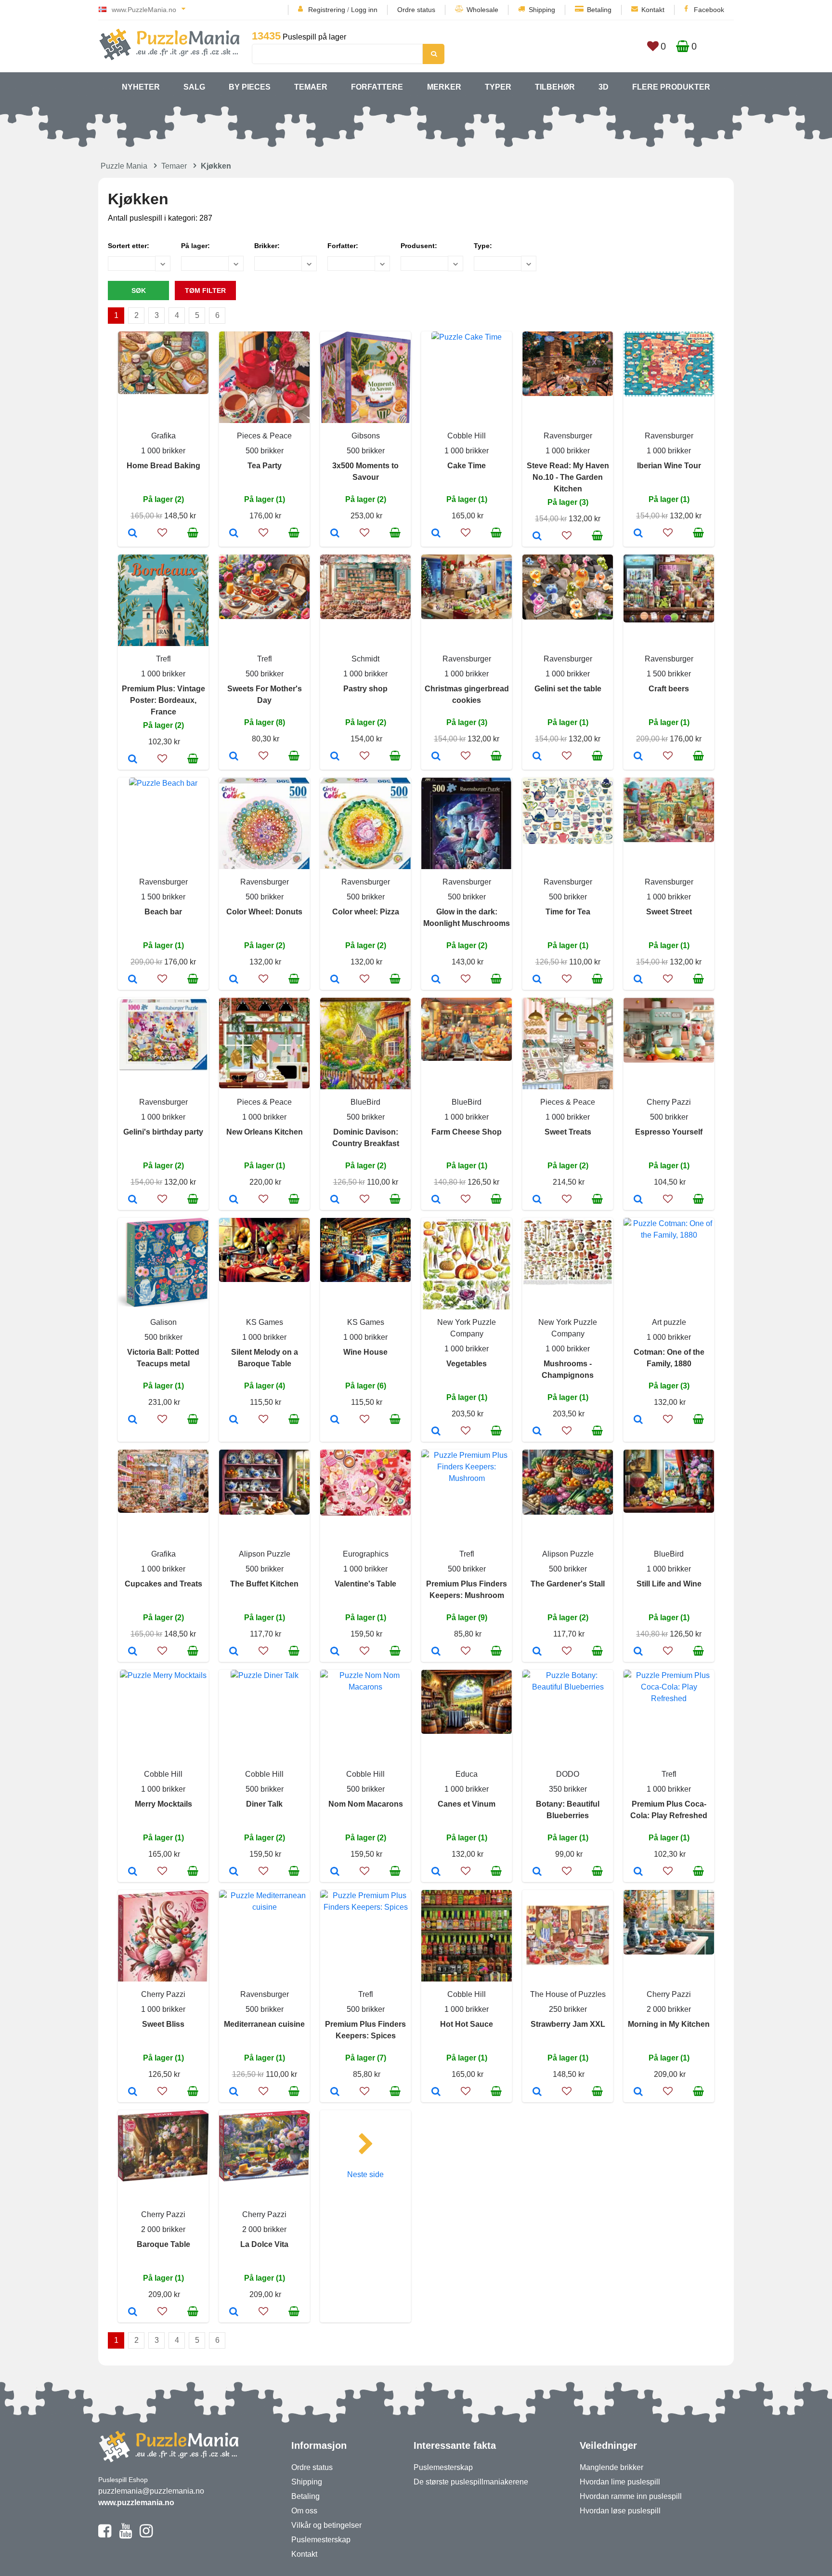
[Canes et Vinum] (436, 1872)
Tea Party (265, 466)
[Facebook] (105, 2535)
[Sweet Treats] (537, 1200)
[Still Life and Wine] (638, 1652)
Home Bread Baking (163, 466)
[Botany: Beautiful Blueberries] (537, 1872)
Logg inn (364, 10)
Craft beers (669, 689)
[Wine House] (335, 1420)
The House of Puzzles (568, 1994)
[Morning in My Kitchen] (638, 2092)
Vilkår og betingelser (326, 2525)
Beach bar (163, 912)
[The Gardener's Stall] (537, 1652)
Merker (444, 87)
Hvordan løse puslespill (620, 2511)
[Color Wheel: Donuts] (234, 980)
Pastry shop (365, 689)
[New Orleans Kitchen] (234, 1200)
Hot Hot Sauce (467, 2024)
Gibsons (366, 436)
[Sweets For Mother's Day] (234, 757)
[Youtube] (125, 2535)
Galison (163, 1322)
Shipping (542, 10)
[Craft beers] (638, 757)
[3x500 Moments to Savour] (335, 534)
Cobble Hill (467, 436)
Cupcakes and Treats (163, 1584)
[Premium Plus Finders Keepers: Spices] (335, 2092)
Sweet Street (669, 912)
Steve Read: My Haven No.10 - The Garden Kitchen (568, 477)
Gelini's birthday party (163, 1132)
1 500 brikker (669, 674)
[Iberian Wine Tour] (638, 534)
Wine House (365, 1352)
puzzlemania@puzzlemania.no (151, 2491)
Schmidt (365, 659)
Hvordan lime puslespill (620, 2482)
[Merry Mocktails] (133, 1872)
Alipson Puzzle (265, 1554)
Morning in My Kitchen (669, 2024)
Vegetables (467, 1364)
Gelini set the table (568, 689)
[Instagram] (146, 2535)
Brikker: (267, 246)
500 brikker (265, 451)
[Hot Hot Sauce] (436, 2092)
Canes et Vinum (467, 1804)
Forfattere (377, 87)
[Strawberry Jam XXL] (537, 2092)
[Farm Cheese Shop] (436, 1200)
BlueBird (365, 1102)
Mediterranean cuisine (264, 2024)
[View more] (163, 391)
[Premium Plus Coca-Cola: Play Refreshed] (638, 1872)
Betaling (599, 10)
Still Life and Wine (669, 1584)
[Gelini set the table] (537, 757)
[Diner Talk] (234, 1872)
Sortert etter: (129, 246)
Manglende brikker (611, 2467)
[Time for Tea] (537, 980)
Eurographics (366, 1554)
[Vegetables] (436, 1432)
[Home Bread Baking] (133, 534)
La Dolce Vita (264, 2244)
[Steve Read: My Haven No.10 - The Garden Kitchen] (537, 537)
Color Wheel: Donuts (264, 912)
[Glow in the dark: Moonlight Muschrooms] (436, 980)
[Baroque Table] (133, 2312)
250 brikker (568, 2009)
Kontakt (653, 10)
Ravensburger (568, 436)
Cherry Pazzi (669, 1102)
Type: (483, 246)
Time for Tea (568, 912)
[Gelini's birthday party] (133, 1200)
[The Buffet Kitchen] (234, 1652)
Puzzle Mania (124, 166)
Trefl (163, 659)
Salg (194, 87)
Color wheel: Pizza (366, 912)
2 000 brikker (669, 2009)
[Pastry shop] (335, 757)
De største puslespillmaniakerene (471, 2482)
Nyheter (141, 87)
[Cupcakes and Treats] (133, 1652)
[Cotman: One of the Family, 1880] (638, 1420)
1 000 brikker (163, 451)
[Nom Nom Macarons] (335, 1872)
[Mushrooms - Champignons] (537, 1432)
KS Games (265, 1322)
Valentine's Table (365, 1584)
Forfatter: (343, 246)
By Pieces (250, 87)
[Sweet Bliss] (133, 2092)
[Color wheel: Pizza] (335, 980)
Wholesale (482, 10)
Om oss (304, 2511)
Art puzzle (669, 1322)
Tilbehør (555, 87)
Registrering (327, 10)
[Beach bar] (133, 980)
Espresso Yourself (669, 1132)
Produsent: (419, 246)
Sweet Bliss (163, 2024)
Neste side (365, 2174)
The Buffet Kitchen (264, 1584)
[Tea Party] (234, 534)
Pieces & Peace (264, 436)
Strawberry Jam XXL (568, 2024)
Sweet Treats (568, 1132)
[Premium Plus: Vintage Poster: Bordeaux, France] (133, 760)
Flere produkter (671, 87)
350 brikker (568, 1789)
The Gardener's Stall (568, 1584)
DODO (568, 1774)
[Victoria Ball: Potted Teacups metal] (133, 1420)
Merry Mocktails (163, 1804)
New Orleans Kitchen (265, 1132)
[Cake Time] (436, 534)
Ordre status (416, 10)
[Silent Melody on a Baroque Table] (234, 1420)
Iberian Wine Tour (669, 466)
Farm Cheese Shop (467, 1132)
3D (604, 87)
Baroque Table (163, 2244)
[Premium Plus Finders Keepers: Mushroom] (436, 1652)
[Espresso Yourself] (638, 1200)
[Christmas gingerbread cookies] (436, 757)
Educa (467, 1774)
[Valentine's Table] (335, 1652)
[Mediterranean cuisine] (234, 2092)
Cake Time (467, 466)
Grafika (163, 436)
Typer (498, 87)
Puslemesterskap (321, 2540)
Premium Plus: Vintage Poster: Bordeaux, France (163, 700)
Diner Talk (264, 1804)
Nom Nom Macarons (366, 1804)
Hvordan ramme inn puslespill (631, 2496)
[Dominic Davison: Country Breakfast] (335, 1200)
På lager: (195, 246)
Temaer (311, 87)
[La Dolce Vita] (234, 2312)
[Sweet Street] (638, 980)
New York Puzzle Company (467, 1328)
